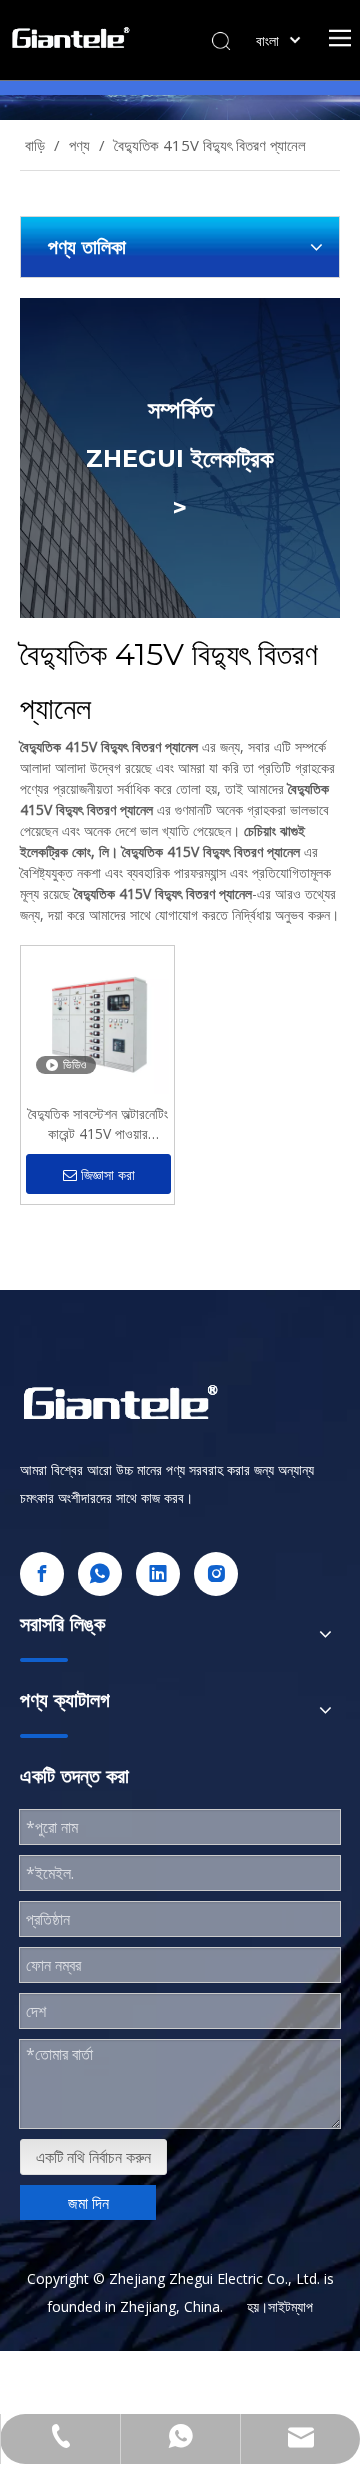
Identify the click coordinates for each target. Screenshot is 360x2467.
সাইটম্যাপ (290, 2306)
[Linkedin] (158, 1574)
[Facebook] (42, 1574)
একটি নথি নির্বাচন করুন (93, 2157)
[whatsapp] (100, 1574)
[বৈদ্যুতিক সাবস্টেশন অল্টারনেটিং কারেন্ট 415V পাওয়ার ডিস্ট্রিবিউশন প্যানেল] (97, 1020)
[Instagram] (216, 1574)
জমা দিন (88, 2203)
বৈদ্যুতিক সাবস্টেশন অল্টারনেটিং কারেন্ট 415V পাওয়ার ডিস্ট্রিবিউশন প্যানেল (98, 1124)
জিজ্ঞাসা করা (108, 1175)
